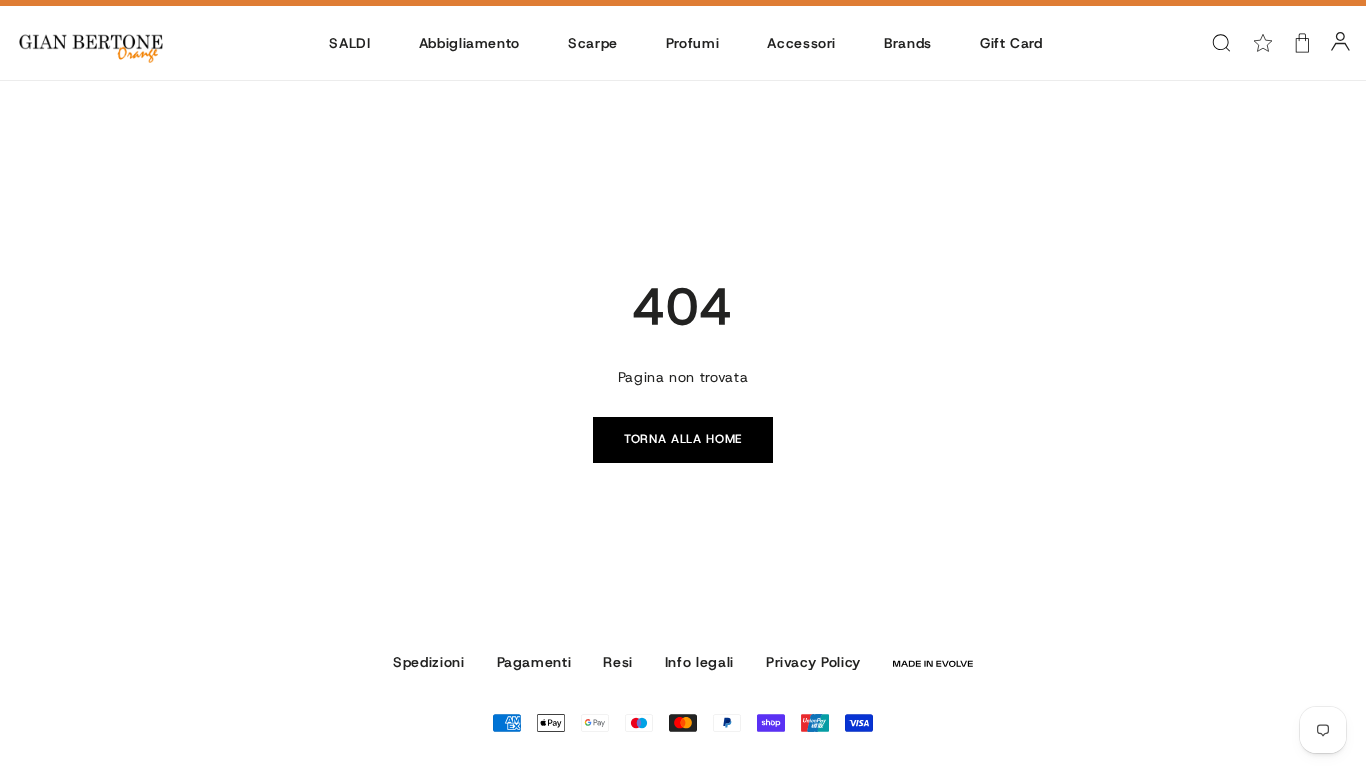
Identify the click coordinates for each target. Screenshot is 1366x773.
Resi (618, 662)
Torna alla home (683, 439)
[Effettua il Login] (1340, 43)
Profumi (692, 43)
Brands (908, 43)
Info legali (699, 662)
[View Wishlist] (1263, 43)
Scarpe (593, 43)
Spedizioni (428, 662)
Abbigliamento (469, 43)
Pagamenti (534, 662)
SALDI (349, 43)
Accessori (801, 43)
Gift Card (1011, 43)
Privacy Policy (813, 662)
